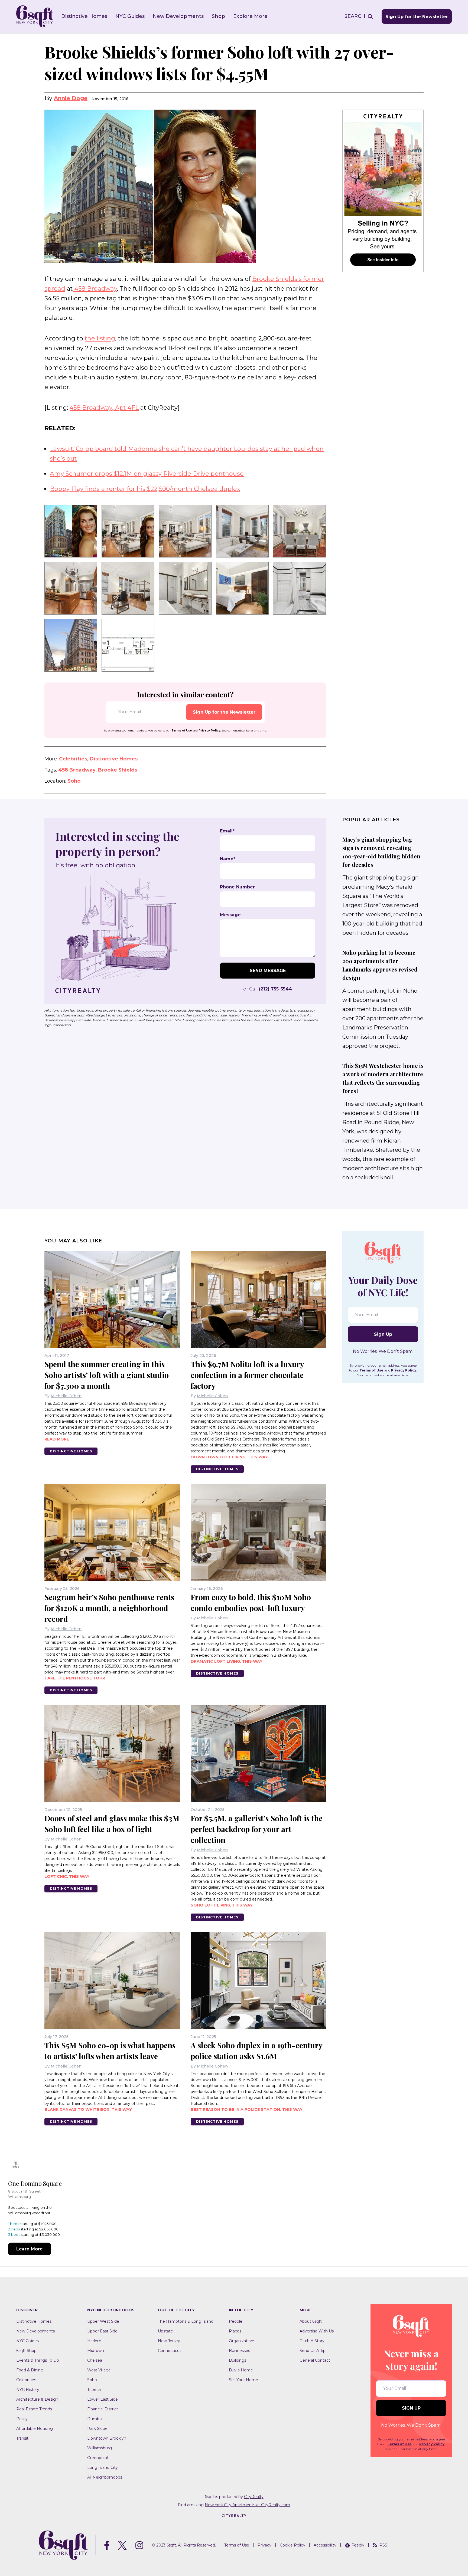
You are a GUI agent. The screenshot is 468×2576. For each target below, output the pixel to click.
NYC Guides (130, 16)
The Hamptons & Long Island (186, 2321)
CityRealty (254, 2497)
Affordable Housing (35, 2429)
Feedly (358, 2545)
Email (227, 831)
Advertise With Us (317, 2331)
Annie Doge (71, 98)
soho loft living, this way (222, 1905)
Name (228, 859)
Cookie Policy (292, 2545)
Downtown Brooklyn (107, 2438)
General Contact (315, 2360)
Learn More (30, 2249)
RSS (383, 2545)
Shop (218, 16)
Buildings (238, 2360)
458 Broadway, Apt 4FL (104, 408)
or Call (268, 989)
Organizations (242, 2341)
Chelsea (95, 2360)
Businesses (239, 2351)
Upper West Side (103, 2321)
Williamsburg (100, 2448)
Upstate (165, 2331)
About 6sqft (311, 2321)
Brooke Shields (118, 770)
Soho (74, 781)
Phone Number (237, 887)
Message (230, 915)
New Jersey (169, 2341)
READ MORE (57, 1439)
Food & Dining (30, 2370)
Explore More (250, 16)
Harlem (94, 2341)
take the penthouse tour (75, 1678)
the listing (100, 338)
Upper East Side (102, 2331)
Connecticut (170, 2351)
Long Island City (103, 2467)
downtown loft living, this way (229, 1457)
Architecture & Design (37, 2399)
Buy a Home (241, 2370)
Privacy (264, 2545)
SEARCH (355, 16)
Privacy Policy (209, 731)
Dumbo (95, 2419)
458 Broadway (95, 289)
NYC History (28, 2390)
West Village (99, 2370)
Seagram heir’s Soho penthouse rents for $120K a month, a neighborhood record (109, 1608)
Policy (22, 2419)
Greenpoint (98, 2458)
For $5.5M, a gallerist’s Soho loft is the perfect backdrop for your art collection (257, 1829)
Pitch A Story (312, 2341)
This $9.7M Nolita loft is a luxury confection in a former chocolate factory (247, 1375)
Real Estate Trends (34, 2409)
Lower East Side (103, 2399)
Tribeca (94, 2390)
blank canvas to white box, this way (88, 2109)
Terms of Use (182, 731)
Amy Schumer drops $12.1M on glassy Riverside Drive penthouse (147, 474)
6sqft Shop (26, 2351)
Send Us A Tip (313, 2351)
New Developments (178, 16)
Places (235, 2331)
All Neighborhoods (105, 2477)
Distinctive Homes (84, 16)
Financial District (103, 2409)
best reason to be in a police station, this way (247, 2109)
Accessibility (325, 2545)
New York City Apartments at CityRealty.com (247, 2505)
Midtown (96, 2351)
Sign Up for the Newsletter (417, 17)
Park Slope (97, 2429)
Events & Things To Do (38, 2360)
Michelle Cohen (66, 1396)
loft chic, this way (67, 1876)
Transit (22, 2438)
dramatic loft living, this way (227, 1661)
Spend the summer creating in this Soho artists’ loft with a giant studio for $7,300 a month (107, 1375)
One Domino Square (35, 2183)
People (236, 2321)
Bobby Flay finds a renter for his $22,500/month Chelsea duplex (145, 489)
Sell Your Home (243, 2380)
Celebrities (73, 759)
